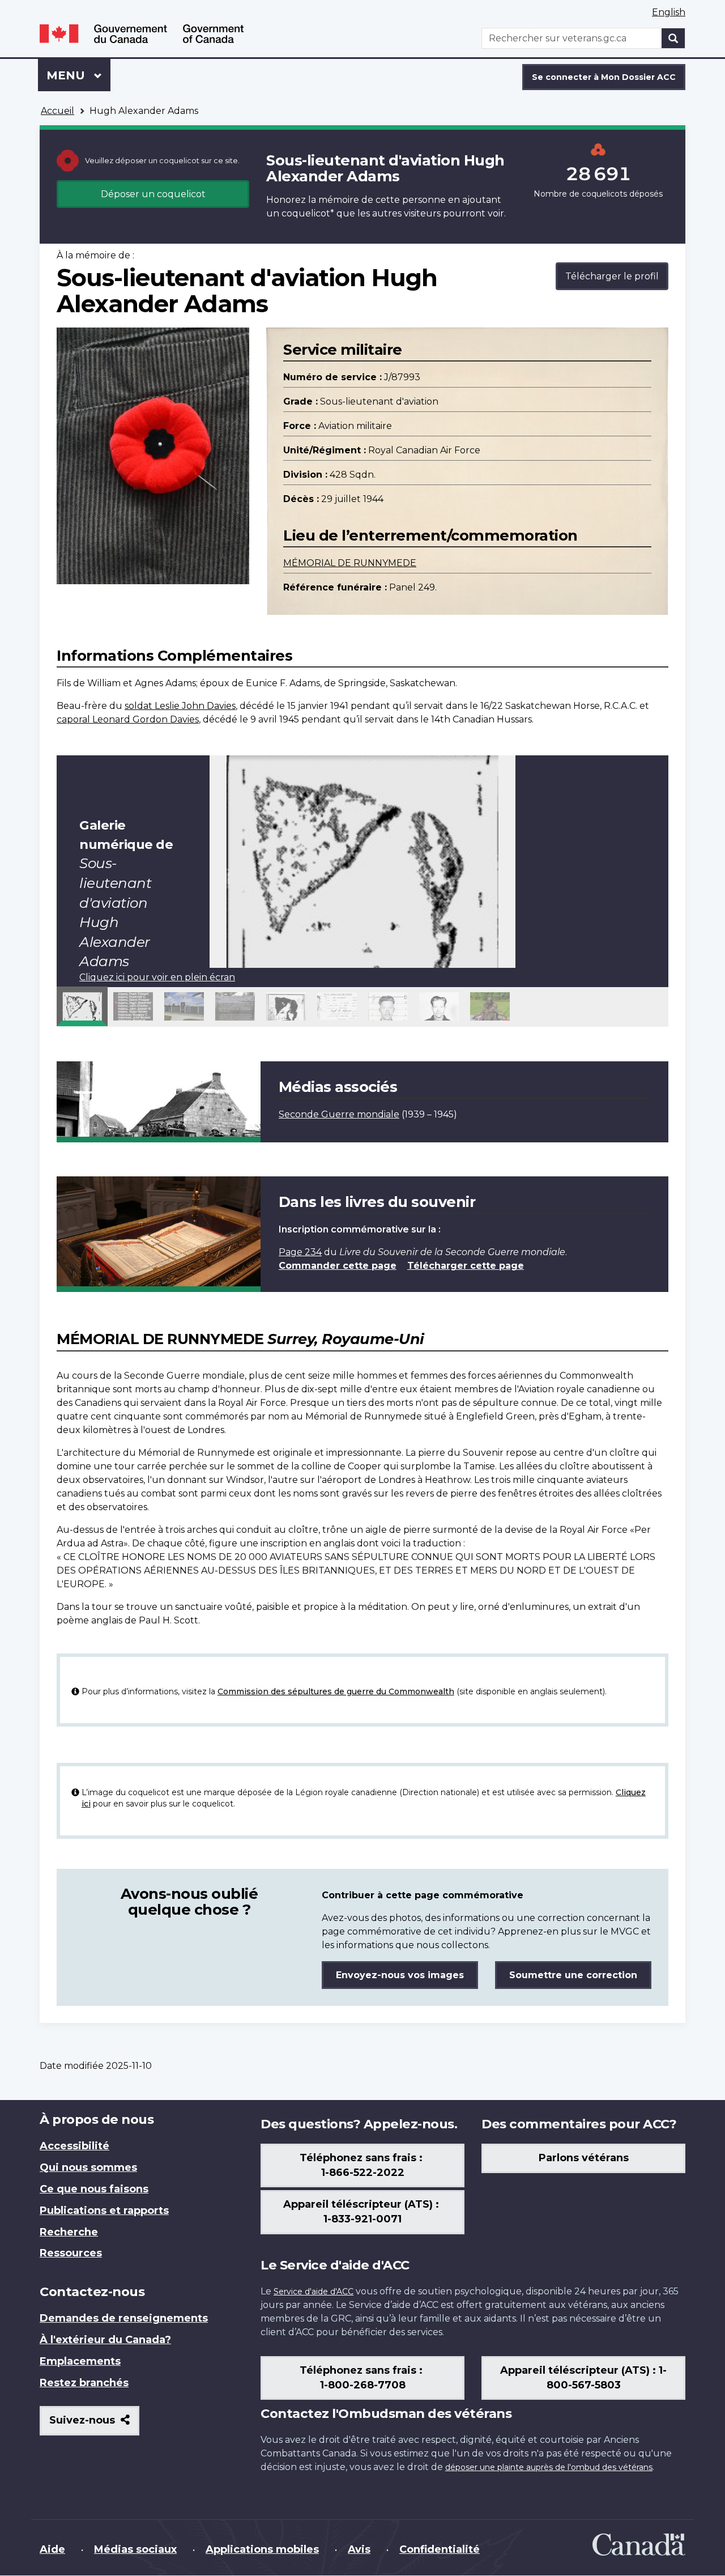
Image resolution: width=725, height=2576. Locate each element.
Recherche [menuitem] (69, 2232)
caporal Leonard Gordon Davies (128, 719)
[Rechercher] (673, 38)
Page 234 (300, 1252)
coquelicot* (308, 213)
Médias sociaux (135, 2549)
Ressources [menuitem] (71, 2253)
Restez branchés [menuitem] (84, 2383)
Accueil (57, 111)
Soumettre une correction (573, 1975)
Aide (52, 2549)
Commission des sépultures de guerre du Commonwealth (336, 1691)
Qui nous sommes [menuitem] (88, 2167)
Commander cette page (338, 1266)
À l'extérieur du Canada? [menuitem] (105, 2340)
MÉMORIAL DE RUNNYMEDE (350, 563)
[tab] (82, 1006)
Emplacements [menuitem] (80, 2361)
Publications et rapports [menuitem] (104, 2211)
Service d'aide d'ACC (314, 2292)
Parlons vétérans (584, 2158)
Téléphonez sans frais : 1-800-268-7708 (362, 2378)
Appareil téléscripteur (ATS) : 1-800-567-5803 (583, 2378)
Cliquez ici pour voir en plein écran (157, 977)
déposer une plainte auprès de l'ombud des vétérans (549, 2467)
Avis (359, 2549)
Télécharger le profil (612, 276)
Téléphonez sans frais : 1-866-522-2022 (362, 2165)
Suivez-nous (94, 2424)
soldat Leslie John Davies (180, 706)
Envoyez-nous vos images (400, 1975)
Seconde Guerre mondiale (339, 1114)
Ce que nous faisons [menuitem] (94, 2189)
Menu (78, 75)
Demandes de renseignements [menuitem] (124, 2318)
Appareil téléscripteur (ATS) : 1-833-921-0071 (362, 2212)
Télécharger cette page (466, 1266)
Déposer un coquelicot (153, 194)
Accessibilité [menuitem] (74, 2146)
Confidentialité (440, 2549)
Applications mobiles (262, 2549)
